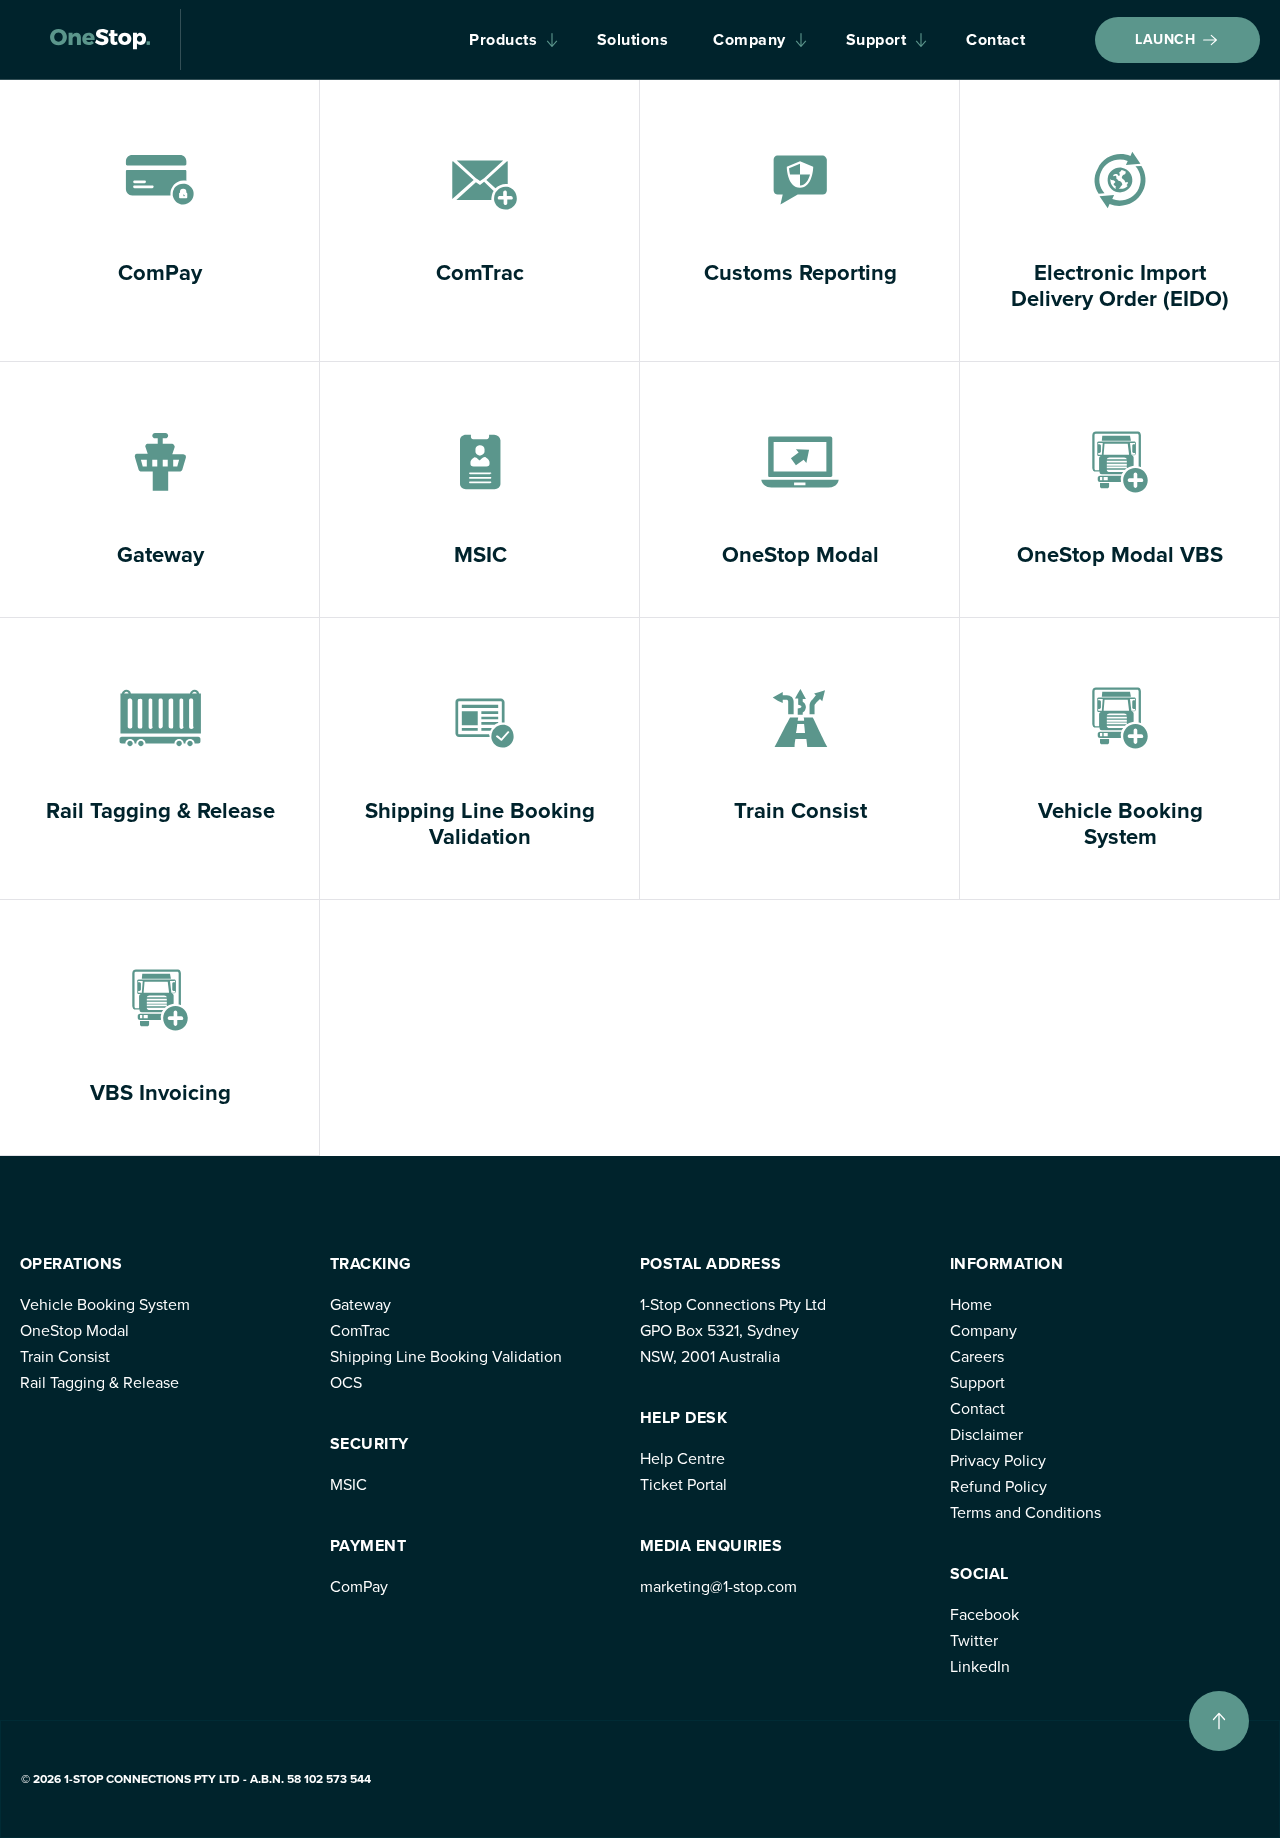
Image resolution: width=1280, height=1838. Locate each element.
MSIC (348, 1484)
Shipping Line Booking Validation (446, 1356)
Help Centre (682, 1458)
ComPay (359, 1586)
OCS (346, 1382)
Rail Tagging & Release (99, 1382)
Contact (995, 39)
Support (876, 39)
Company (749, 39)
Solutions (632, 39)
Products (503, 39)
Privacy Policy (998, 1460)
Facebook (984, 1614)
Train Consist (65, 1356)
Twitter (974, 1640)
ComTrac (360, 1330)
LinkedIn (980, 1666)
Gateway (360, 1304)
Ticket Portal (683, 1484)
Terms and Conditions (1025, 1512)
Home (971, 1304)
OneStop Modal (74, 1330)
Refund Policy (998, 1486)
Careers (977, 1356)
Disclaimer (986, 1434)
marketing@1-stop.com (718, 1586)
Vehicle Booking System (105, 1304)
